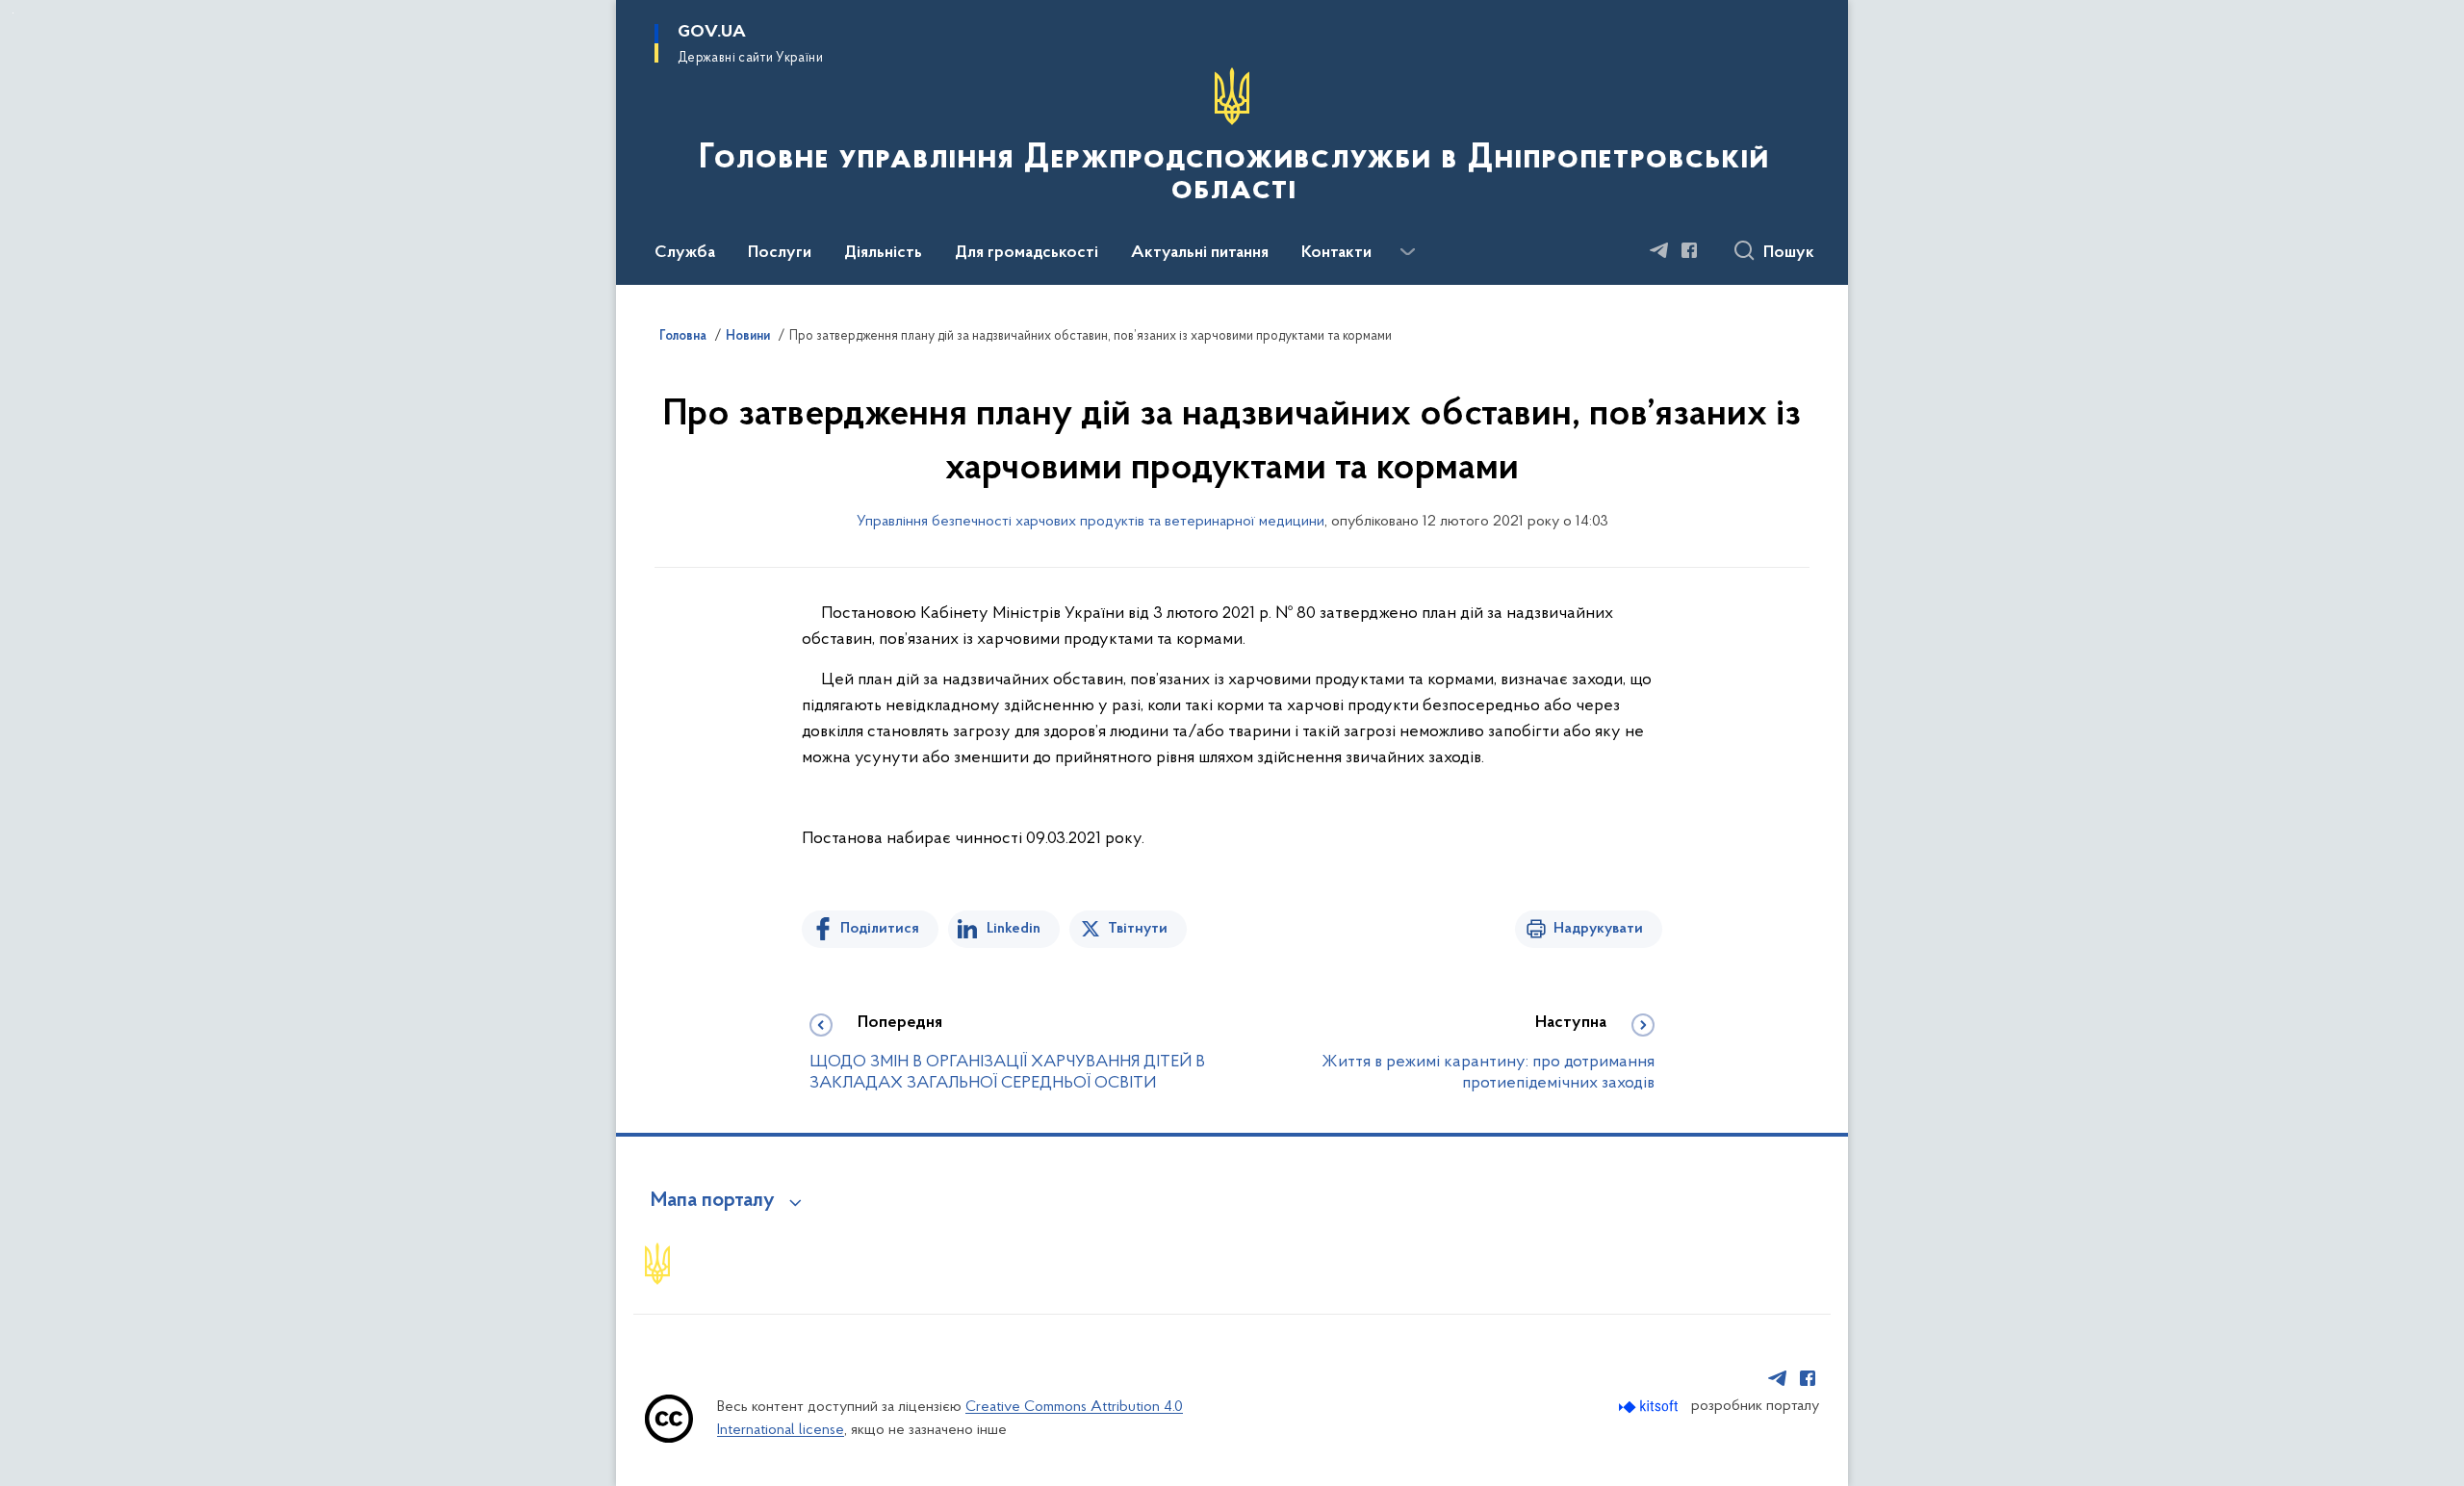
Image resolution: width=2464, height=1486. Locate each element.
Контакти (1336, 253)
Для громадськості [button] (1027, 253)
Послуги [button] (780, 253)
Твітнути (1138, 929)
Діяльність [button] (883, 253)
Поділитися (880, 929)
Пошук (1789, 253)
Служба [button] (685, 253)
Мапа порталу (713, 1201)
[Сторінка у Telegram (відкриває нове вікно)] (1659, 250)
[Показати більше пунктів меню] (1407, 252)
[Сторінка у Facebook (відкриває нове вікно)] (1689, 250)
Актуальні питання (1200, 253)
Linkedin (1014, 929)
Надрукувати (1598, 929)
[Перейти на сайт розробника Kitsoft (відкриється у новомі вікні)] (1650, 1407)
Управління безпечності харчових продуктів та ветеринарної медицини (1091, 522)
